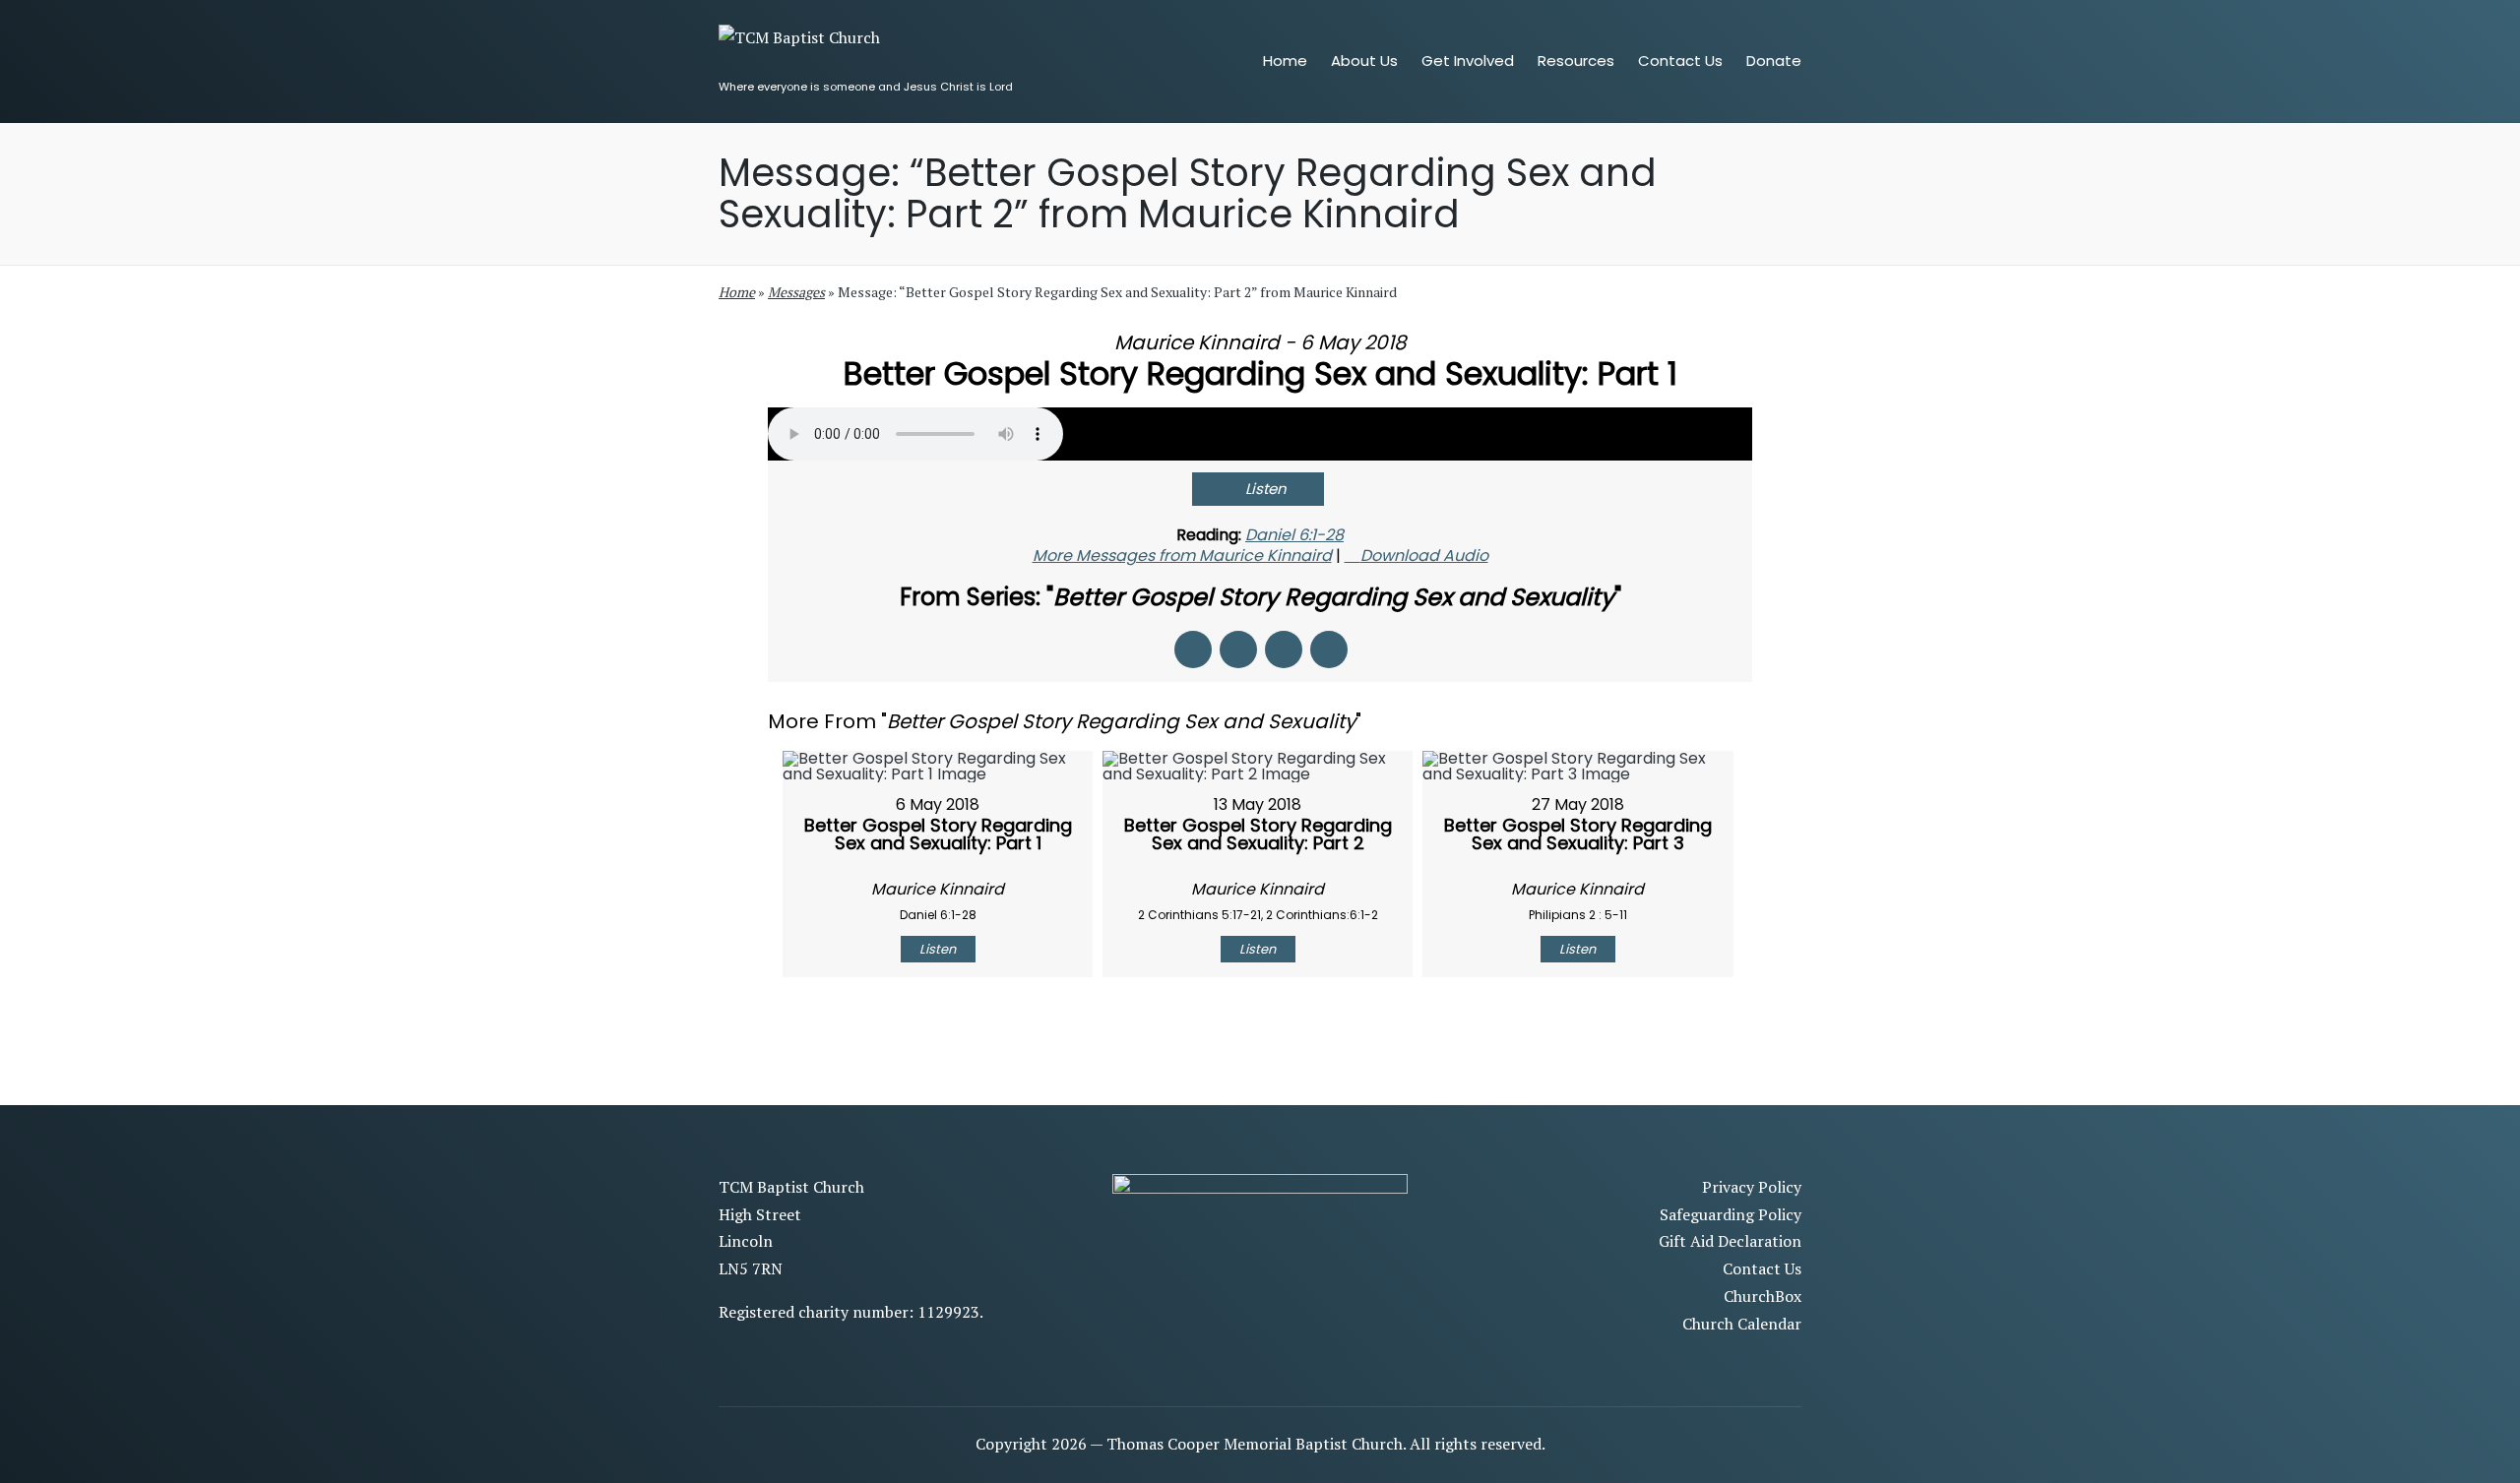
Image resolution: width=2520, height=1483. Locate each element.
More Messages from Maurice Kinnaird (1182, 556)
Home (737, 292)
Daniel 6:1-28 (1294, 535)
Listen (1266, 489)
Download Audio (1424, 556)
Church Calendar (1742, 1324)
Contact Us (1762, 1268)
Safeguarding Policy (1731, 1214)
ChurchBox (1763, 1296)
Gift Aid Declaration (1730, 1241)
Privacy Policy (1752, 1187)
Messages (796, 292)
